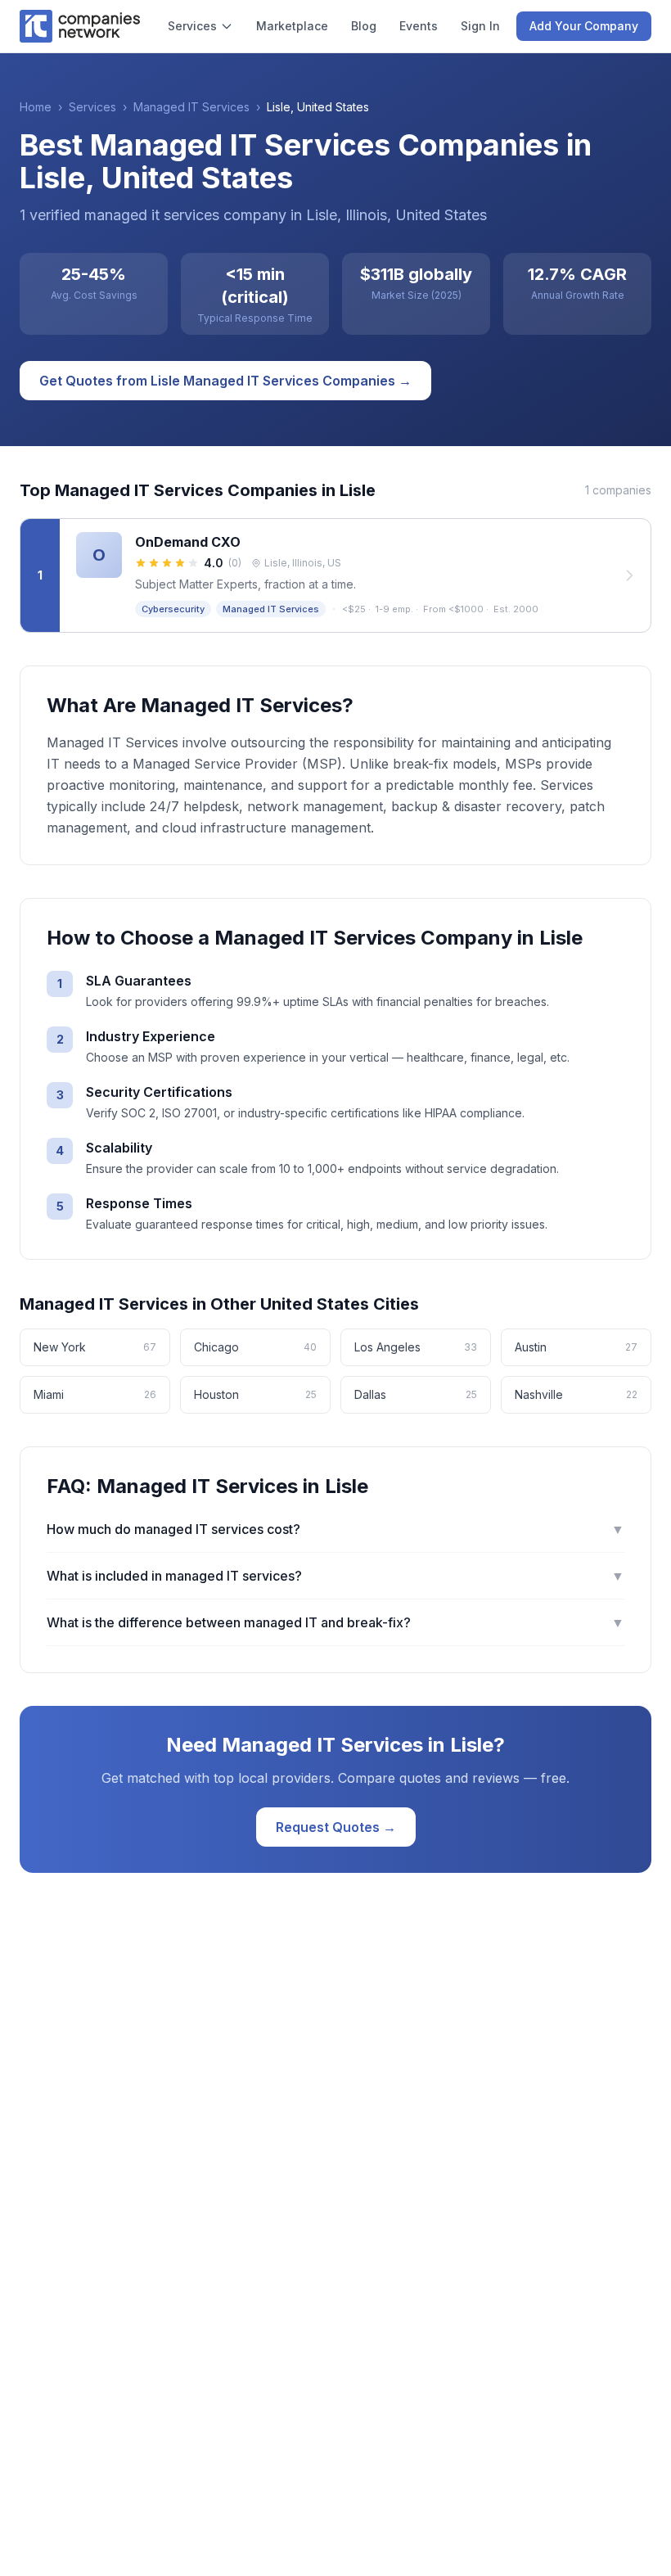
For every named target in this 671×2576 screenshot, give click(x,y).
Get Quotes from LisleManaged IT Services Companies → (225, 381)
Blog (364, 26)
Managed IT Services (191, 107)
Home (36, 107)
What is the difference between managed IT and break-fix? (335, 1622)
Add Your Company (584, 26)
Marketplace (292, 26)
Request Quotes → (336, 1827)
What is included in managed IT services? (335, 1576)
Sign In (480, 26)
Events (419, 26)
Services (192, 26)
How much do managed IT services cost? (335, 1529)
